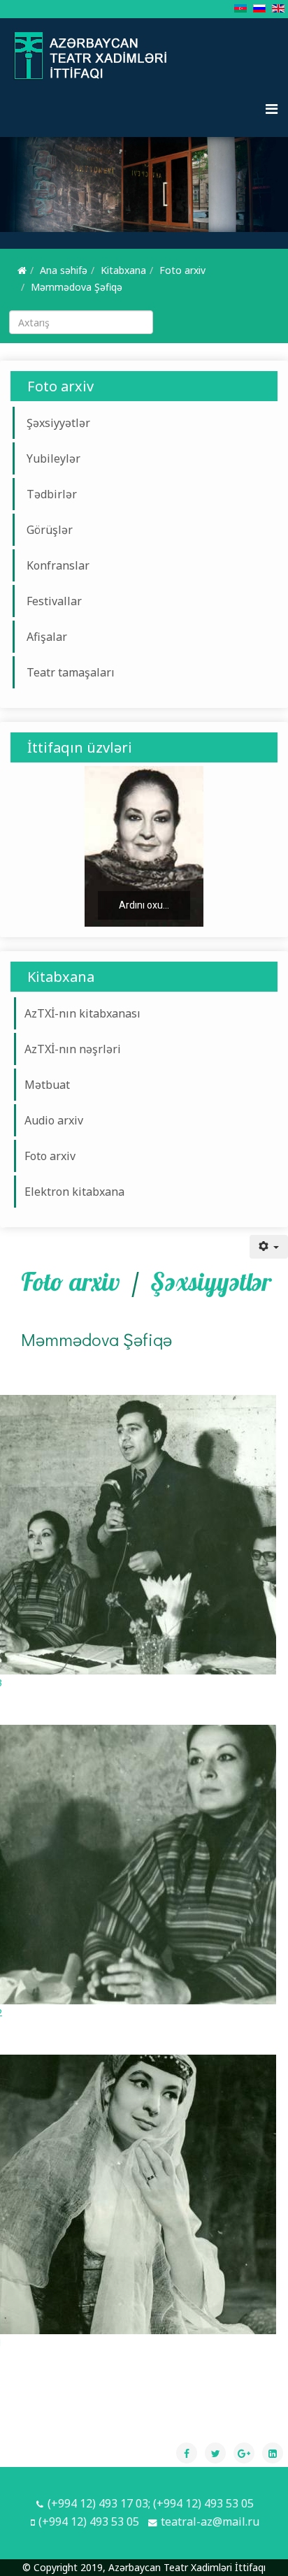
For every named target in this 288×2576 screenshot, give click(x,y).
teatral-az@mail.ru (210, 2521)
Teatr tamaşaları (71, 672)
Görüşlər (50, 530)
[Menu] (272, 109)
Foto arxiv (182, 270)
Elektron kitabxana (74, 1192)
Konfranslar (58, 565)
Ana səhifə (64, 270)
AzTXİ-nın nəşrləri (73, 1049)
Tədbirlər (52, 494)
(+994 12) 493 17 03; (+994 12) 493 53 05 (151, 2503)
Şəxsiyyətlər (58, 423)
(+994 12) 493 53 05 (89, 2521)
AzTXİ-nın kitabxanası (82, 1013)
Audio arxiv (54, 1120)
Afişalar (47, 637)
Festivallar (54, 601)
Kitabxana (123, 270)
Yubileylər (53, 458)
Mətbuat (47, 1085)
